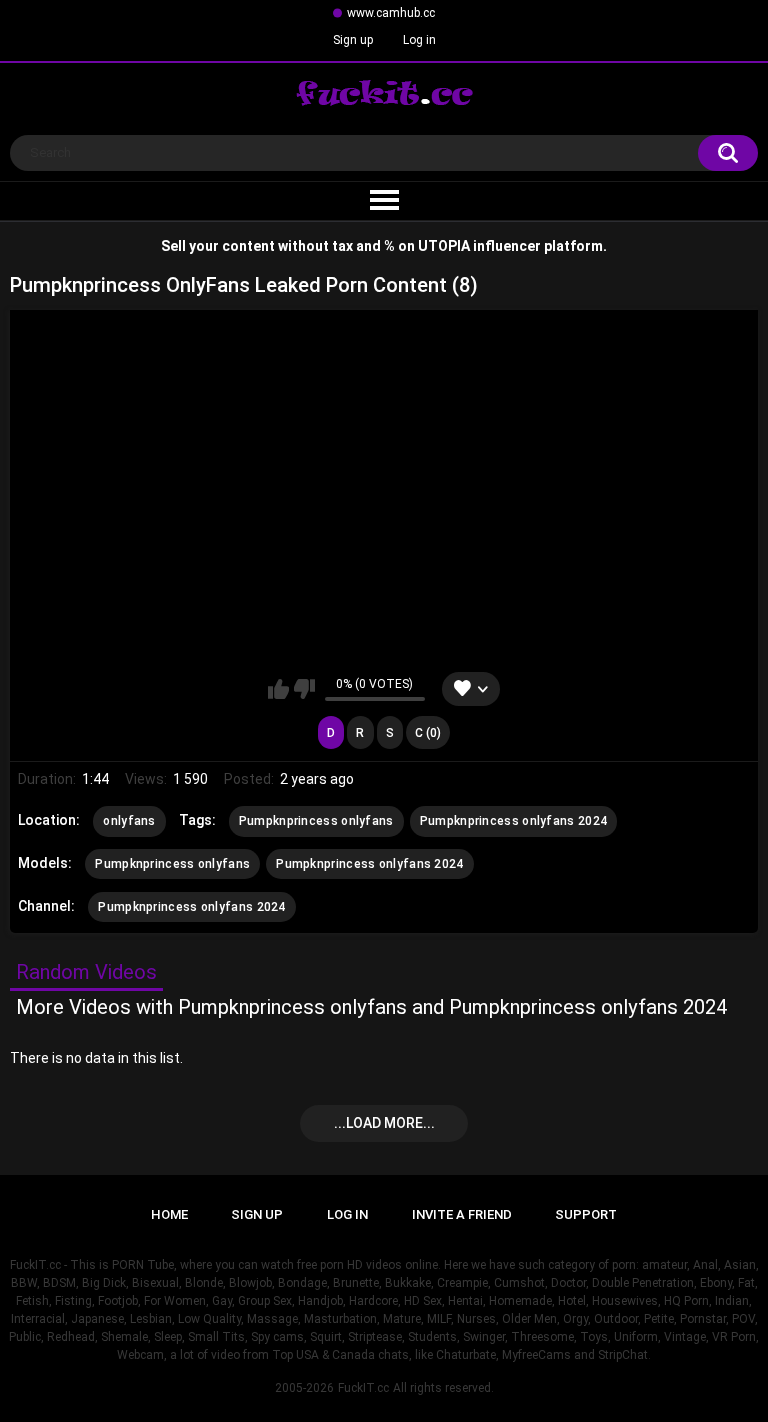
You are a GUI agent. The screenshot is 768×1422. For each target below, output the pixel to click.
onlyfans (129, 821)
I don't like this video (304, 689)
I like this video (278, 689)
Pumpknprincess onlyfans (316, 821)
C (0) (428, 733)
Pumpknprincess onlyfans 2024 (513, 821)
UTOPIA (444, 246)
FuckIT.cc (363, 1388)
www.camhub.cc (391, 13)
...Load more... (384, 1123)
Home (169, 1214)
